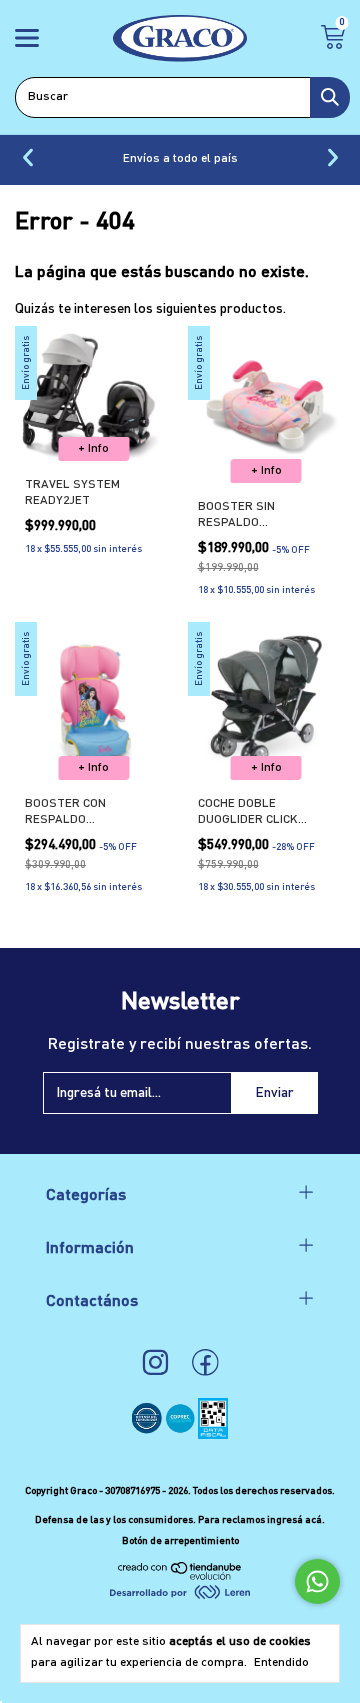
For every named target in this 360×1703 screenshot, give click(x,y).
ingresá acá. (296, 1520)
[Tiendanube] (180, 1576)
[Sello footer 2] (181, 1435)
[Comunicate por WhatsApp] (317, 1581)
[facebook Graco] (205, 1363)
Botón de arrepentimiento (180, 1541)
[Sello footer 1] (148, 1435)
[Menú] (30, 41)
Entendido (281, 1663)
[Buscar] (330, 97)
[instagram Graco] (155, 1363)
